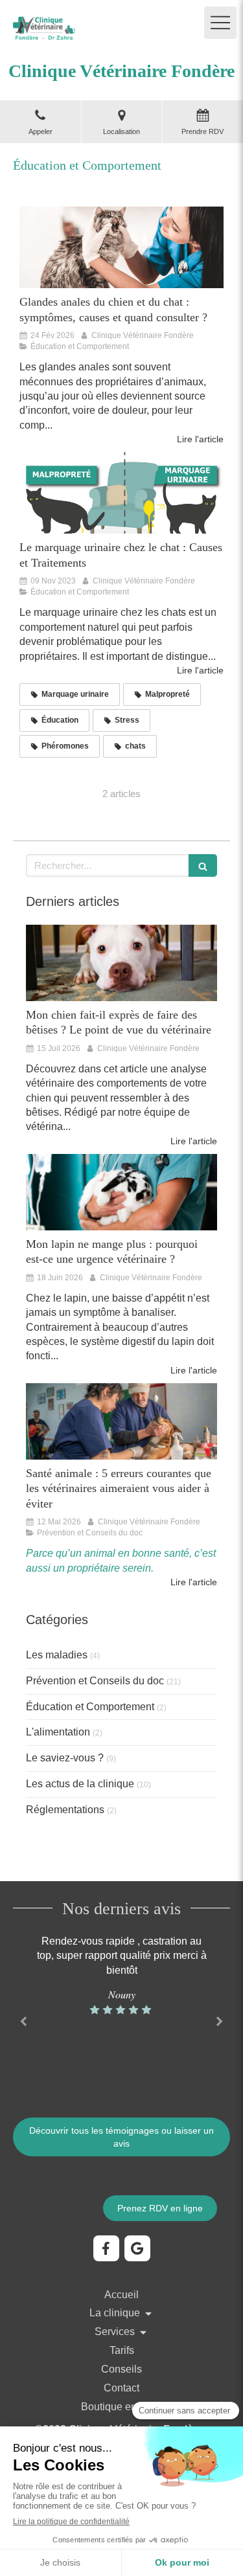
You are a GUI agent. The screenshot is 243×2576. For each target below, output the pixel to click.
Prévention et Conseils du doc (95, 1681)
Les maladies (57, 1655)
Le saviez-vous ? (65, 1758)
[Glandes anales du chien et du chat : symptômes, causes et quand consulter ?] (121, 247)
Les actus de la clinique (80, 1784)
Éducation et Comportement (90, 1707)
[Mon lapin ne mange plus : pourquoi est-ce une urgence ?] (121, 1192)
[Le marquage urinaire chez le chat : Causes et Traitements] (121, 493)
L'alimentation (58, 1732)
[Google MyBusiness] (137, 2248)
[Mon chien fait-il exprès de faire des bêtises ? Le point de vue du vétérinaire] (121, 963)
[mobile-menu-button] (220, 23)
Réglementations (65, 1810)
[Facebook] (106, 2248)
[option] (121, 1976)
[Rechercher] (203, 865)
